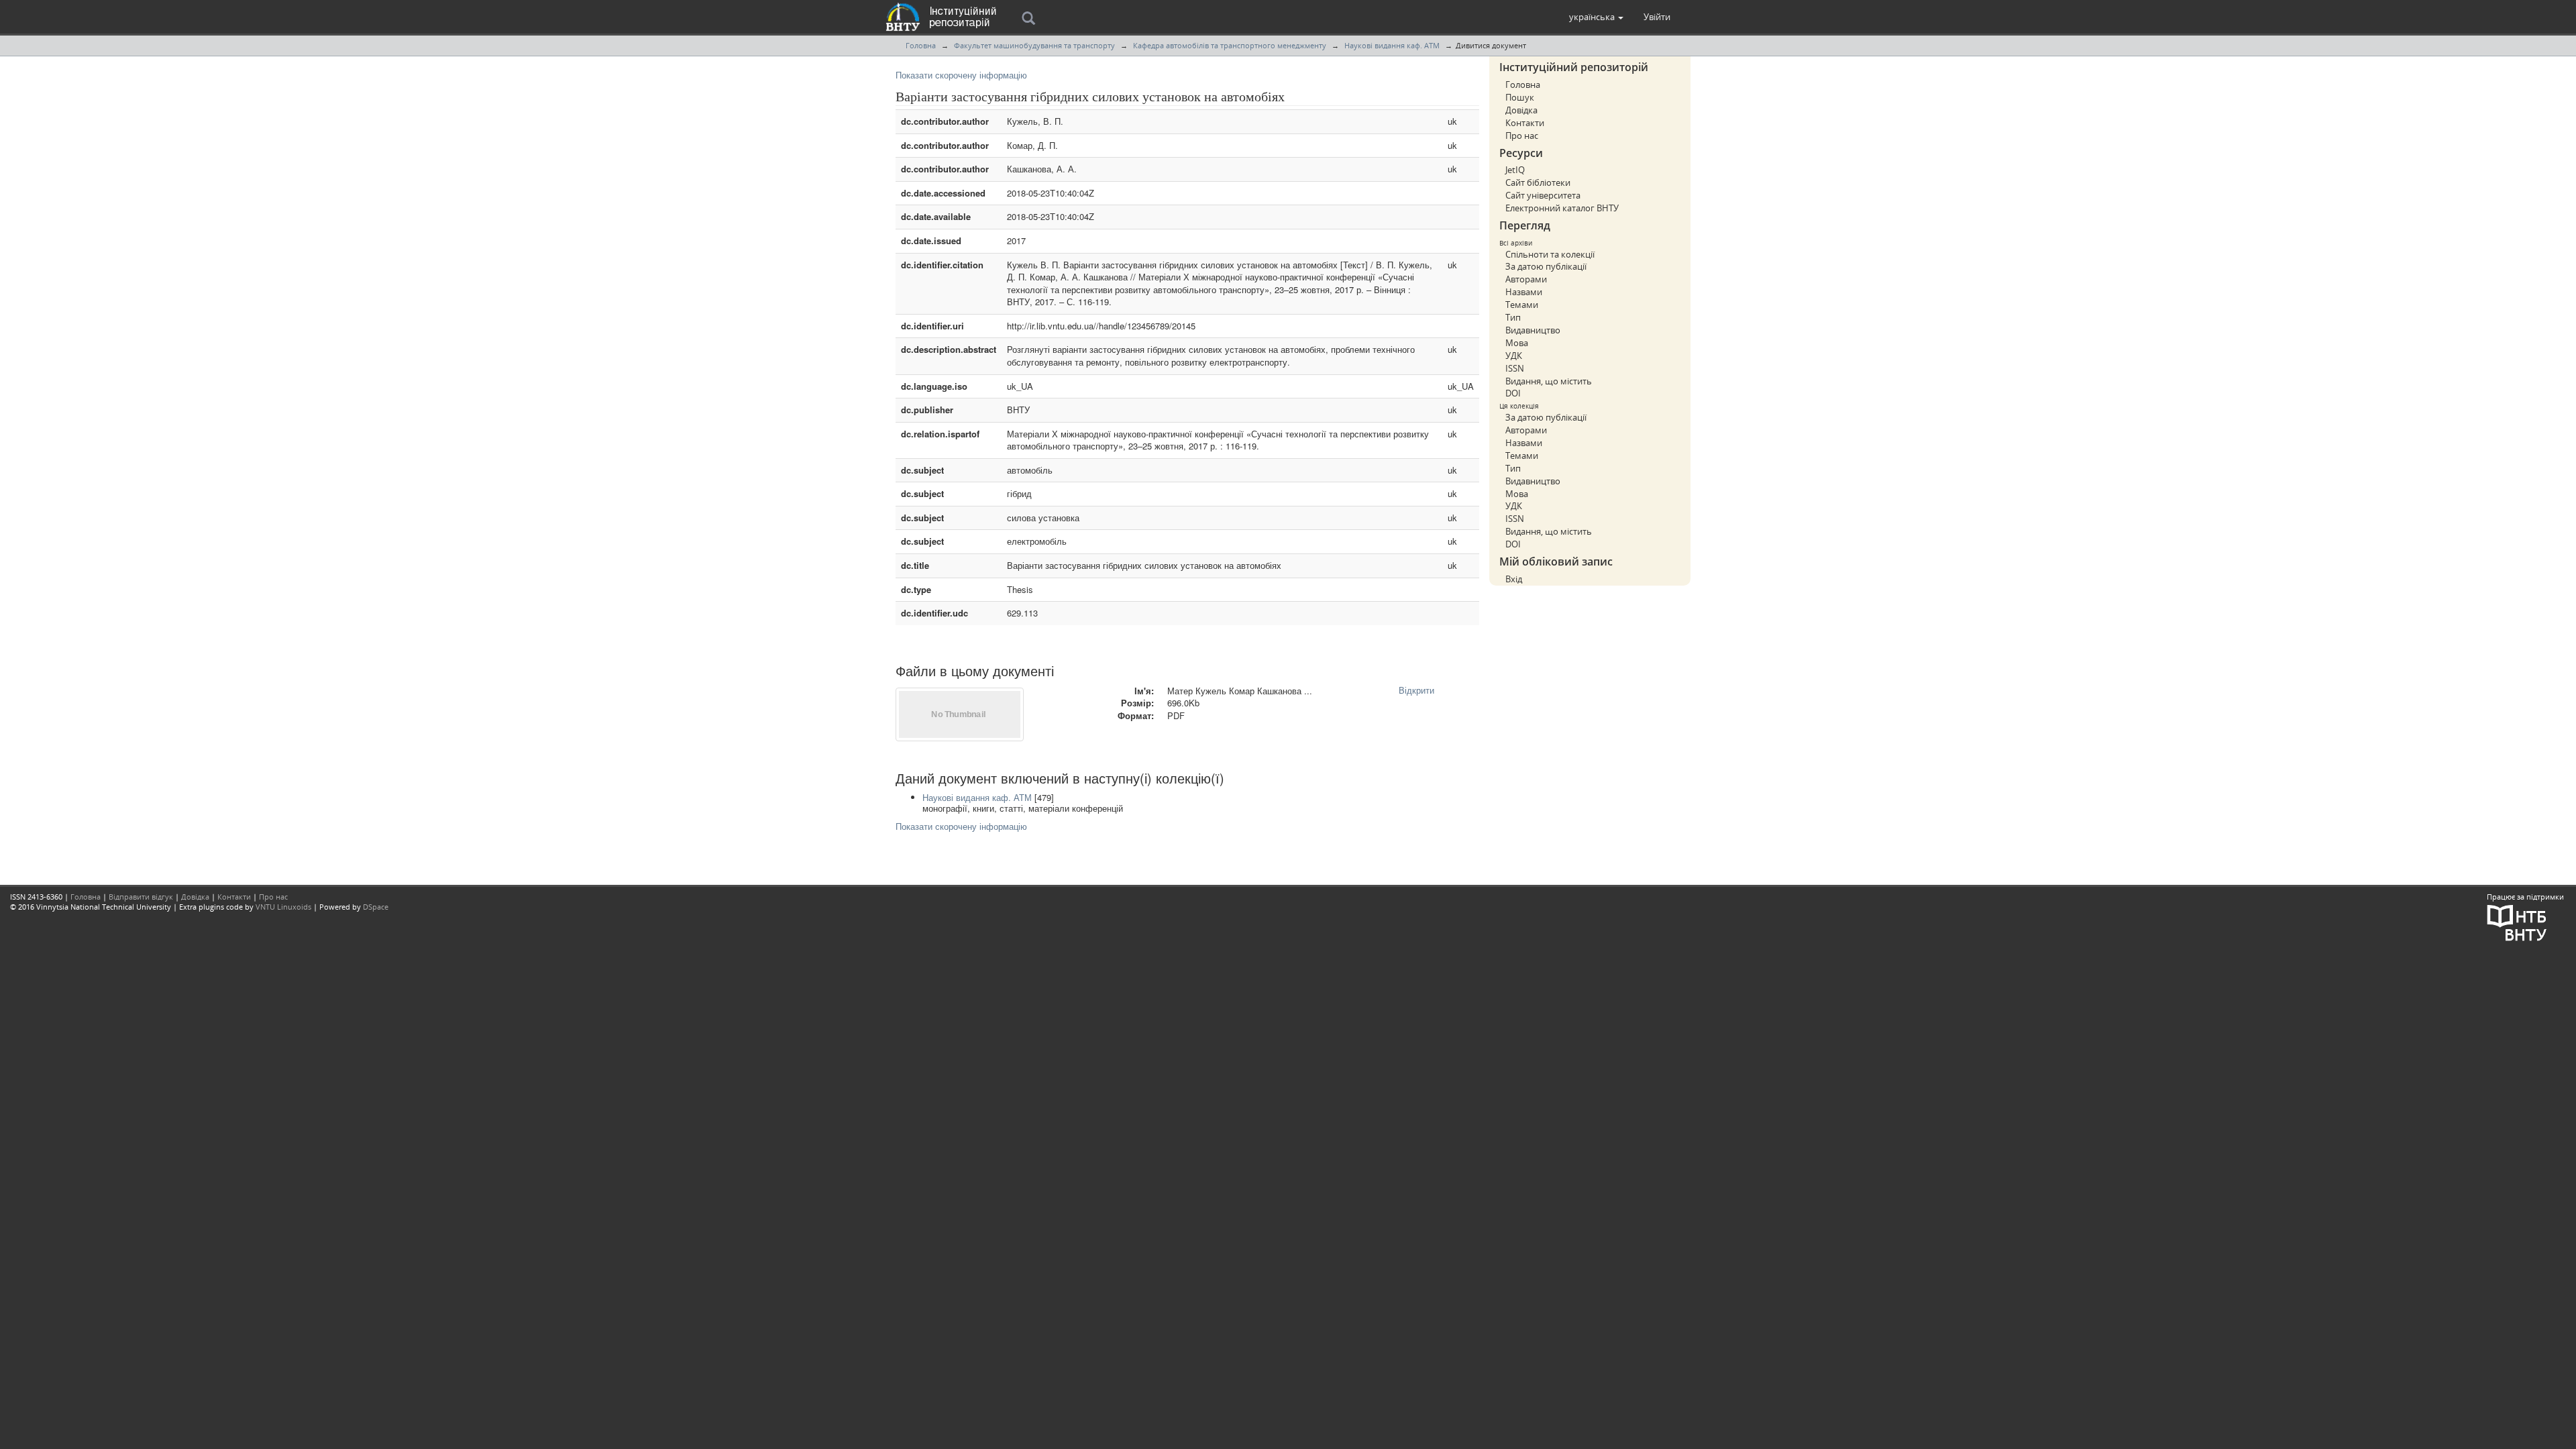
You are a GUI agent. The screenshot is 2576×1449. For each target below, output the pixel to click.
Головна (921, 45)
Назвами (1524, 292)
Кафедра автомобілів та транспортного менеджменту (1230, 45)
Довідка (1521, 110)
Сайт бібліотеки (1538, 182)
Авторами (1526, 279)
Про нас (1522, 136)
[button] (1596, 17)
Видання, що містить (1549, 381)
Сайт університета (1543, 195)
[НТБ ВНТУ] (2517, 921)
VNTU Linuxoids (283, 907)
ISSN (1515, 368)
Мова (1517, 343)
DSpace (376, 907)
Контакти (1525, 123)
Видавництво (1533, 330)
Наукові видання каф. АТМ (1392, 45)
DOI (1513, 393)
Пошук (1520, 97)
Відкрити (1416, 690)
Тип (1513, 317)
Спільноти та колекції (1550, 254)
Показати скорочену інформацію (961, 75)
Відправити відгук (141, 897)
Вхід (1514, 579)
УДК (1514, 356)
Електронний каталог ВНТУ (1562, 208)
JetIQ (1515, 170)
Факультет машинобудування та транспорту (1034, 45)
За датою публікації (1546, 266)
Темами (1522, 305)
